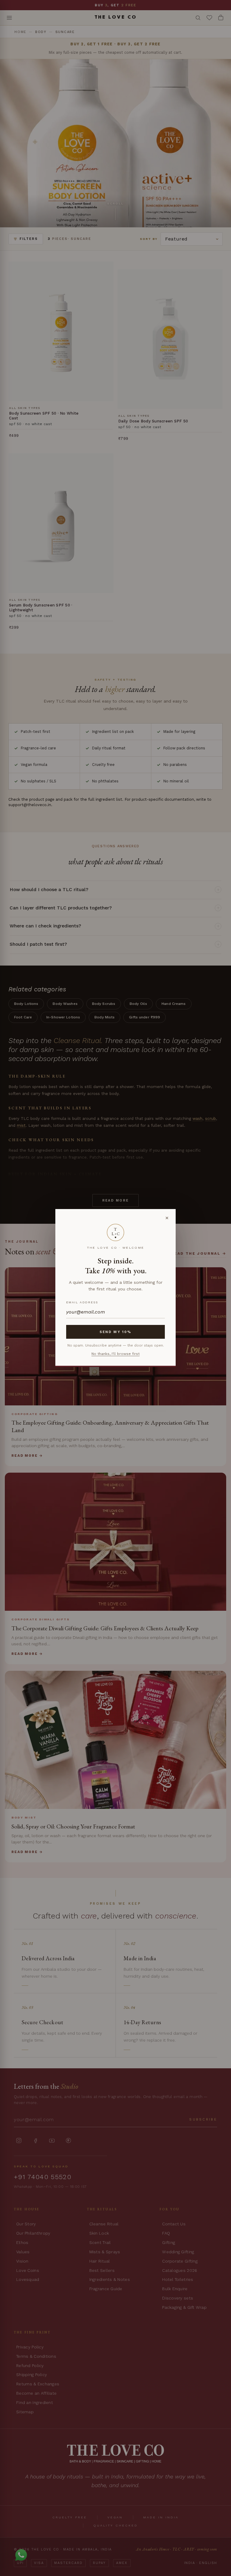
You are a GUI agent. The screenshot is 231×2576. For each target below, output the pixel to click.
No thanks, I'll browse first (115, 1354)
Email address (82, 1302)
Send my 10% (115, 1332)
